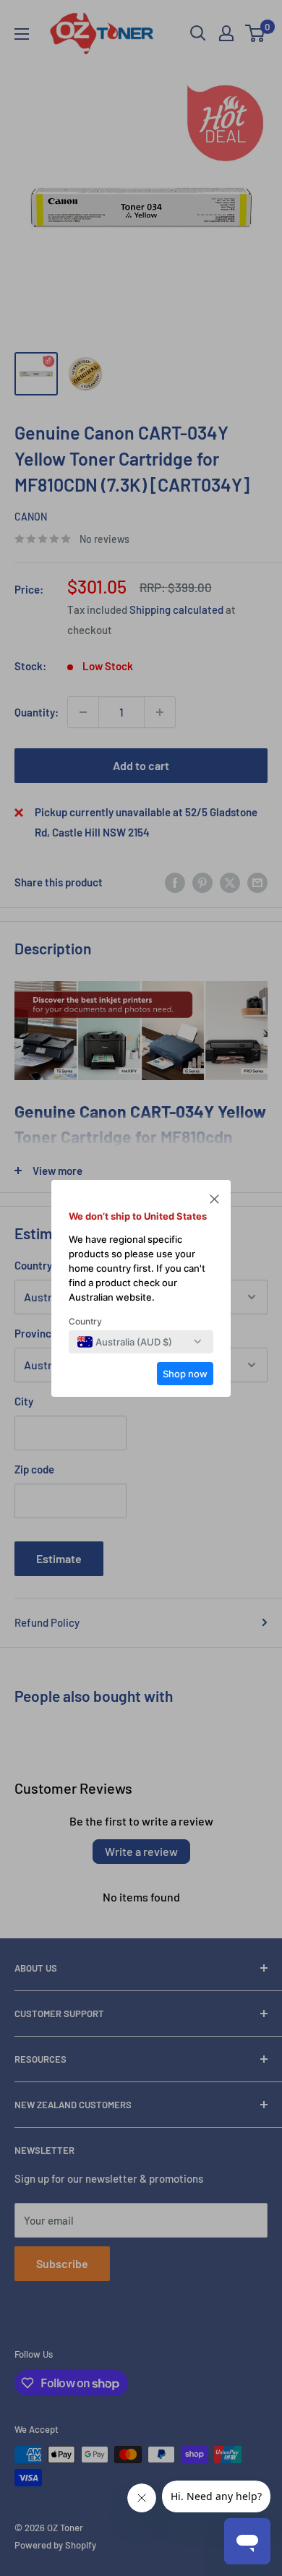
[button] (214, 1201)
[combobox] (125, 1342)
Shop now (185, 1374)
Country (85, 1321)
